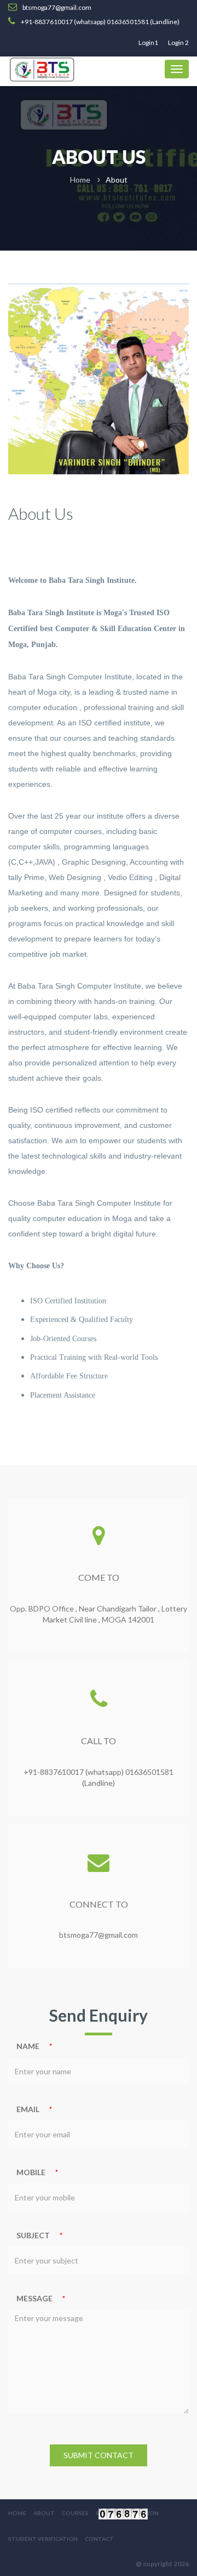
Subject (33, 2235)
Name (28, 2046)
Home (80, 180)
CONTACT (99, 2539)
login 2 (178, 42)
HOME (17, 2513)
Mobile (31, 2172)
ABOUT (44, 2513)
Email (28, 2109)
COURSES (75, 2513)
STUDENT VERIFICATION (43, 2539)
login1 (148, 42)
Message (34, 2298)
